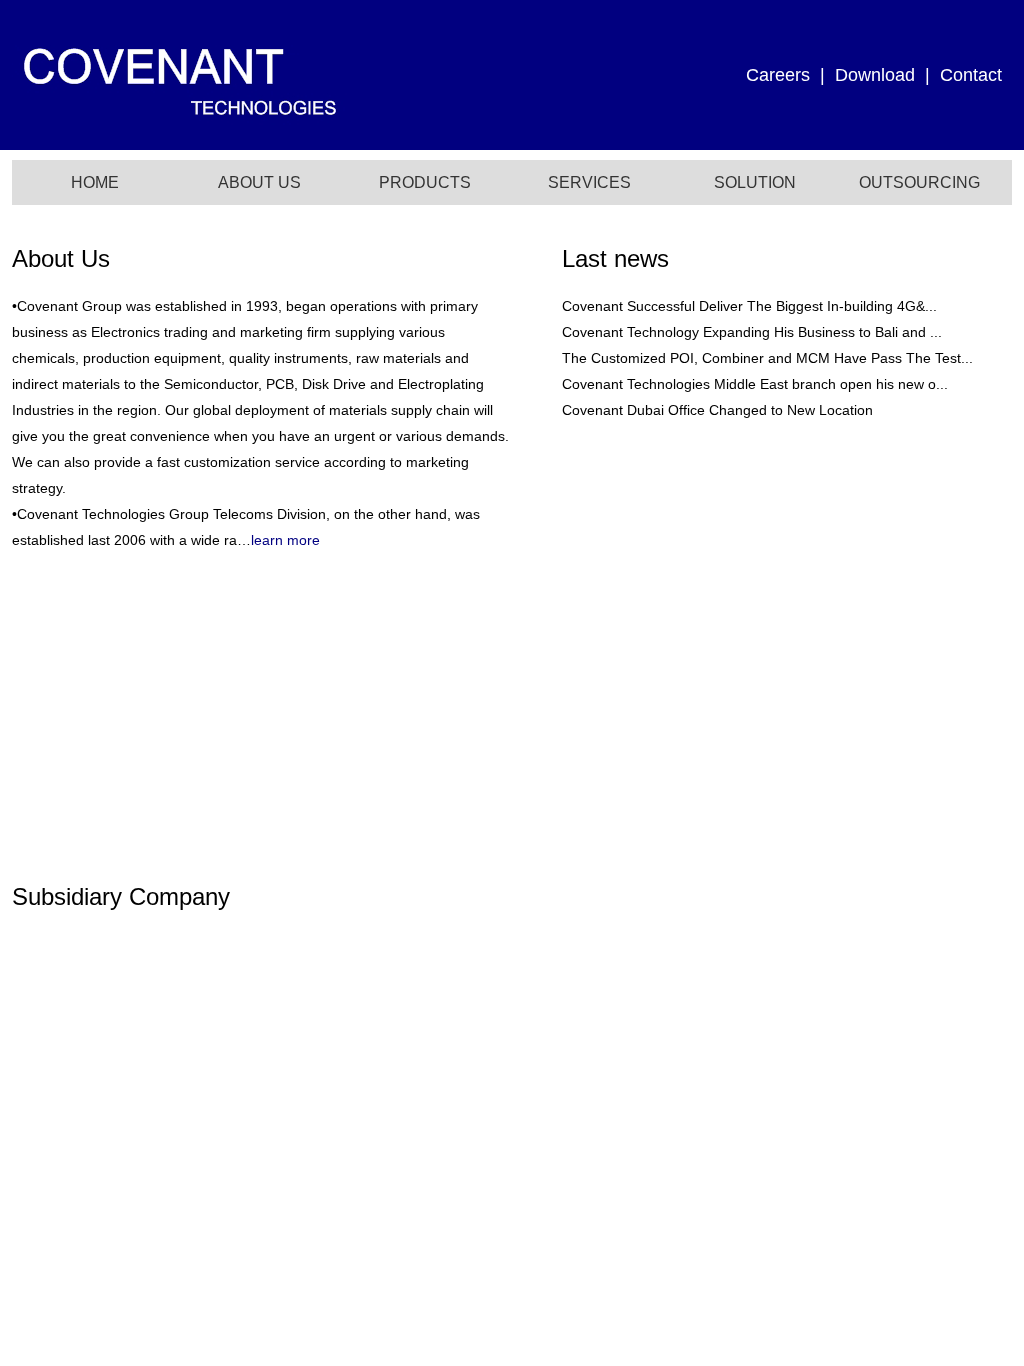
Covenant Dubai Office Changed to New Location (717, 410)
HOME (95, 182)
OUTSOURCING (919, 182)
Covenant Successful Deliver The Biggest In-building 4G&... (749, 306)
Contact (971, 75)
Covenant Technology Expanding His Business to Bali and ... (752, 332)
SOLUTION (755, 182)
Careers (778, 75)
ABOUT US (259, 182)
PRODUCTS (425, 182)
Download (875, 75)
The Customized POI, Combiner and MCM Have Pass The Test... (767, 358)
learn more (285, 540)
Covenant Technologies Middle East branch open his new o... (755, 384)
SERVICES (589, 182)
